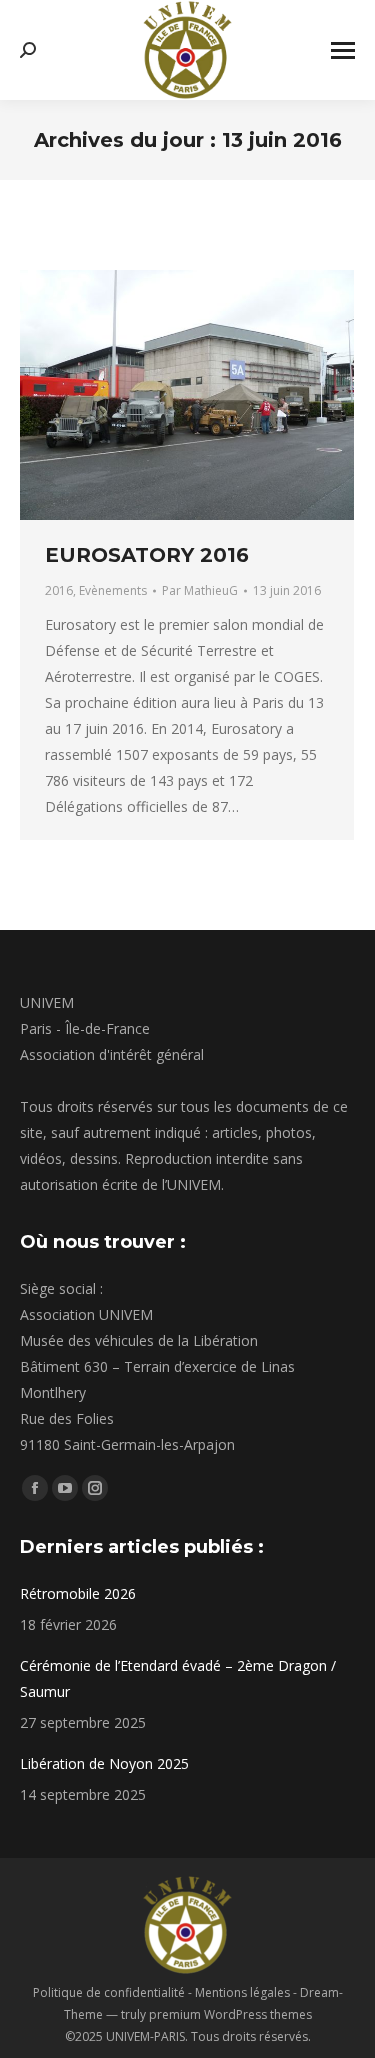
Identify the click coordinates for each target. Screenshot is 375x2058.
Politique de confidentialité (109, 1992)
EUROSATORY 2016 (147, 555)
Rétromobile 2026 (78, 1593)
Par (200, 590)
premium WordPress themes (230, 2014)
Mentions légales (242, 1992)
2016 (59, 590)
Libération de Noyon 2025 (104, 1763)
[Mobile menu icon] (343, 50)
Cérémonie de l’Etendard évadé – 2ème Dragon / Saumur (178, 1678)
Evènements (113, 590)
